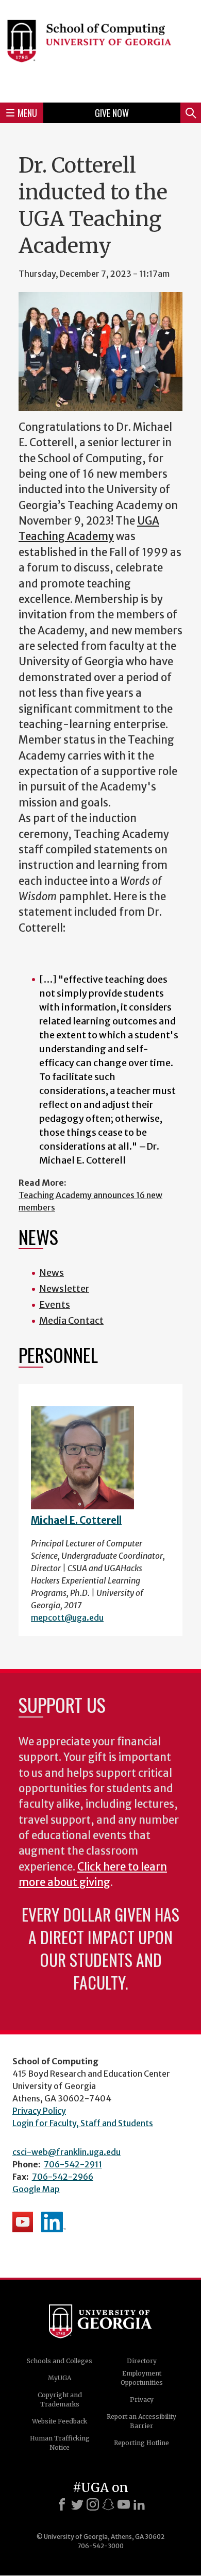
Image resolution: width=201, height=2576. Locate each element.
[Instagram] (93, 2504)
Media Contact (71, 1320)
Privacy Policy (39, 2111)
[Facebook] (62, 2504)
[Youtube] (124, 2504)
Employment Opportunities (142, 2378)
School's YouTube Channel (23, 2222)
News (52, 1273)
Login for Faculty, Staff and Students (83, 2123)
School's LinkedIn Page (54, 2222)
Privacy (142, 2400)
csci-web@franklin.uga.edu (66, 2152)
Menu (27, 113)
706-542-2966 (63, 2177)
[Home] (100, 50)
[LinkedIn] (139, 2504)
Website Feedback (60, 2421)
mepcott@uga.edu (67, 1618)
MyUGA (60, 2378)
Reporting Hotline (141, 2443)
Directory (142, 2361)
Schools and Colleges (60, 2361)
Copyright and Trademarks (60, 2400)
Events (55, 1304)
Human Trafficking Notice (60, 2443)
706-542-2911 (73, 2164)
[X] (77, 2504)
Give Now (112, 113)
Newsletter (64, 1289)
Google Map (36, 2189)
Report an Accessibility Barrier (141, 2421)
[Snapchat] (108, 2504)
